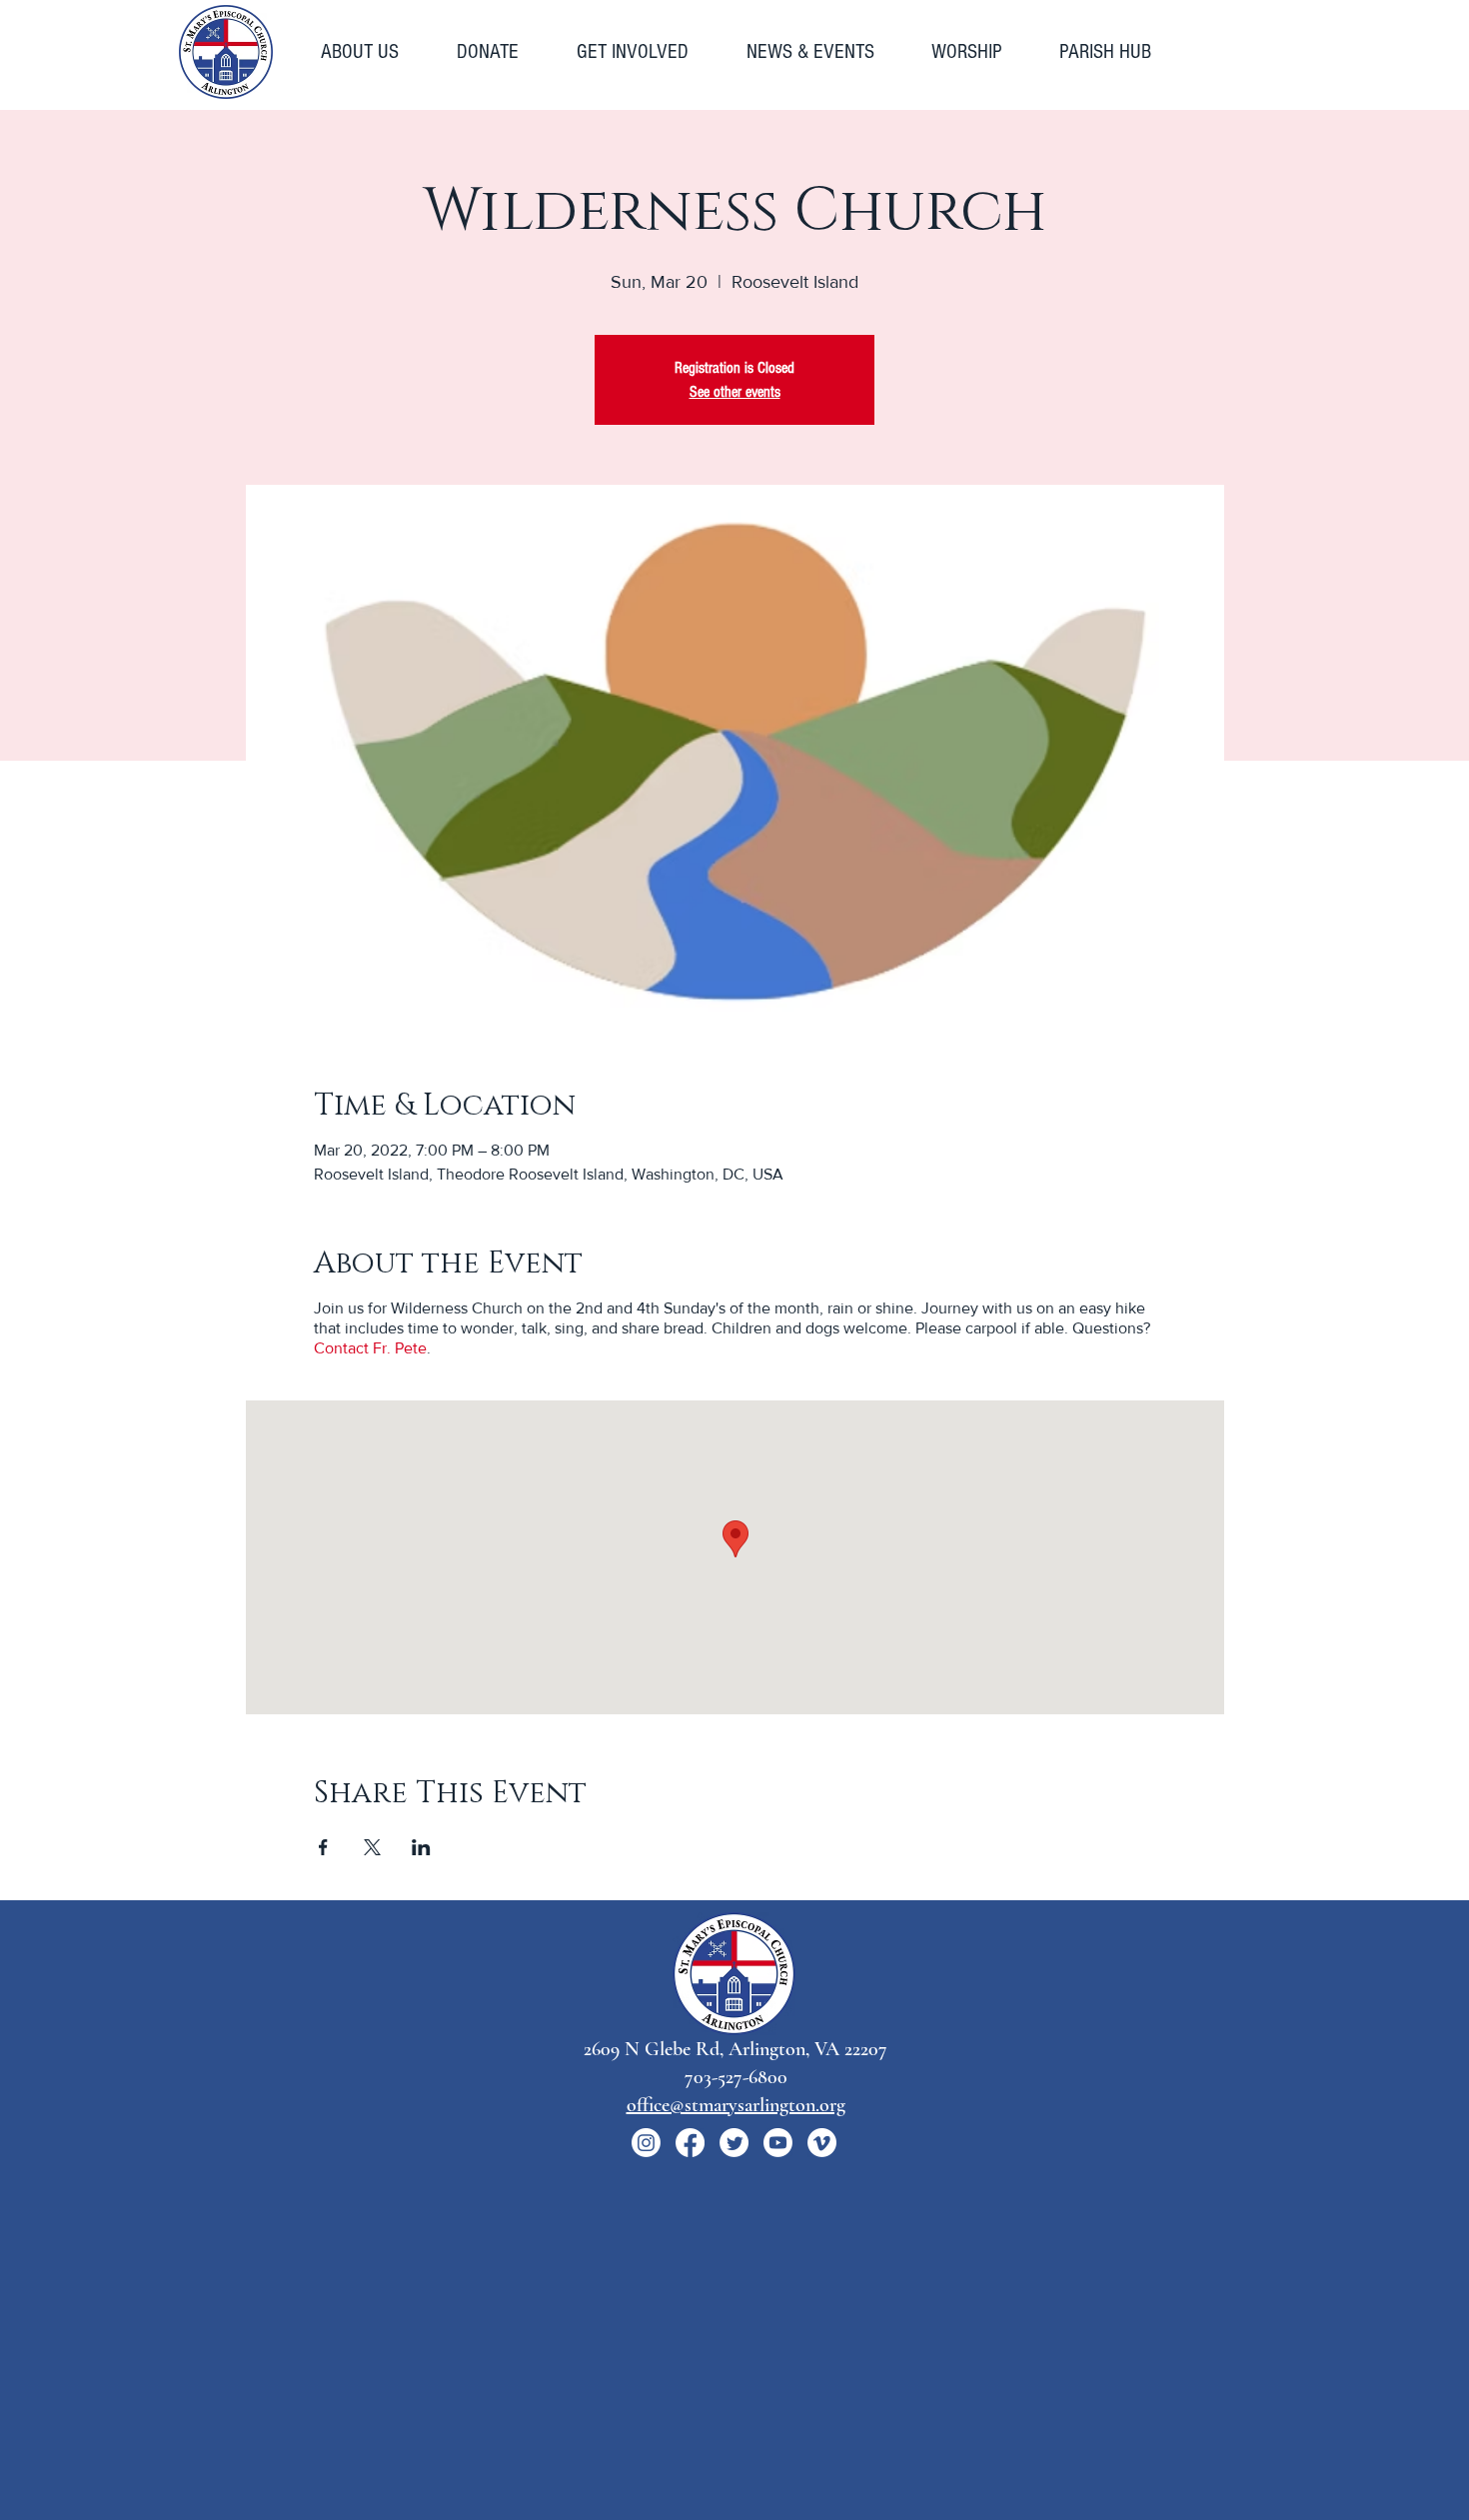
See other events (735, 392)
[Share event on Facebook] (323, 1847)
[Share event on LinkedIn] (421, 1847)
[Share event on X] (372, 1847)
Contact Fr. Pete (370, 1348)
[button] (374, 52)
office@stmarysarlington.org (736, 2105)
